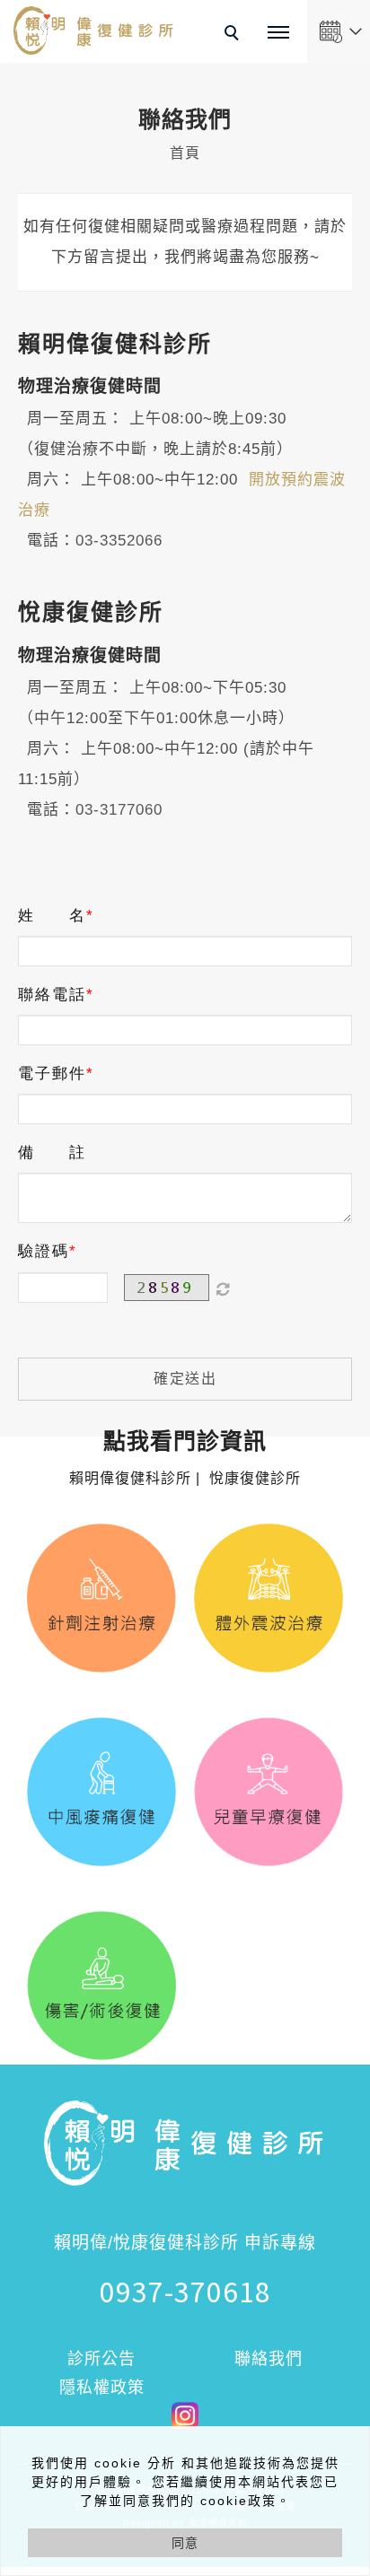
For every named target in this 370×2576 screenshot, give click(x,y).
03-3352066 (119, 541)
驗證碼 (44, 1251)
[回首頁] (94, 31)
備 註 (52, 1153)
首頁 (185, 153)
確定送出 (185, 1379)
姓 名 (52, 916)
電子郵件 (52, 1074)
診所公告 (101, 2359)
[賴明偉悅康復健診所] (185, 2414)
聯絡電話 (52, 995)
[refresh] (223, 1288)
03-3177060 (119, 810)
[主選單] (278, 33)
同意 (185, 2543)
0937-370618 (185, 2291)
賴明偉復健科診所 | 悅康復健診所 (185, 1459)
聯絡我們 (269, 2359)
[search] (234, 35)
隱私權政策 (102, 2388)
